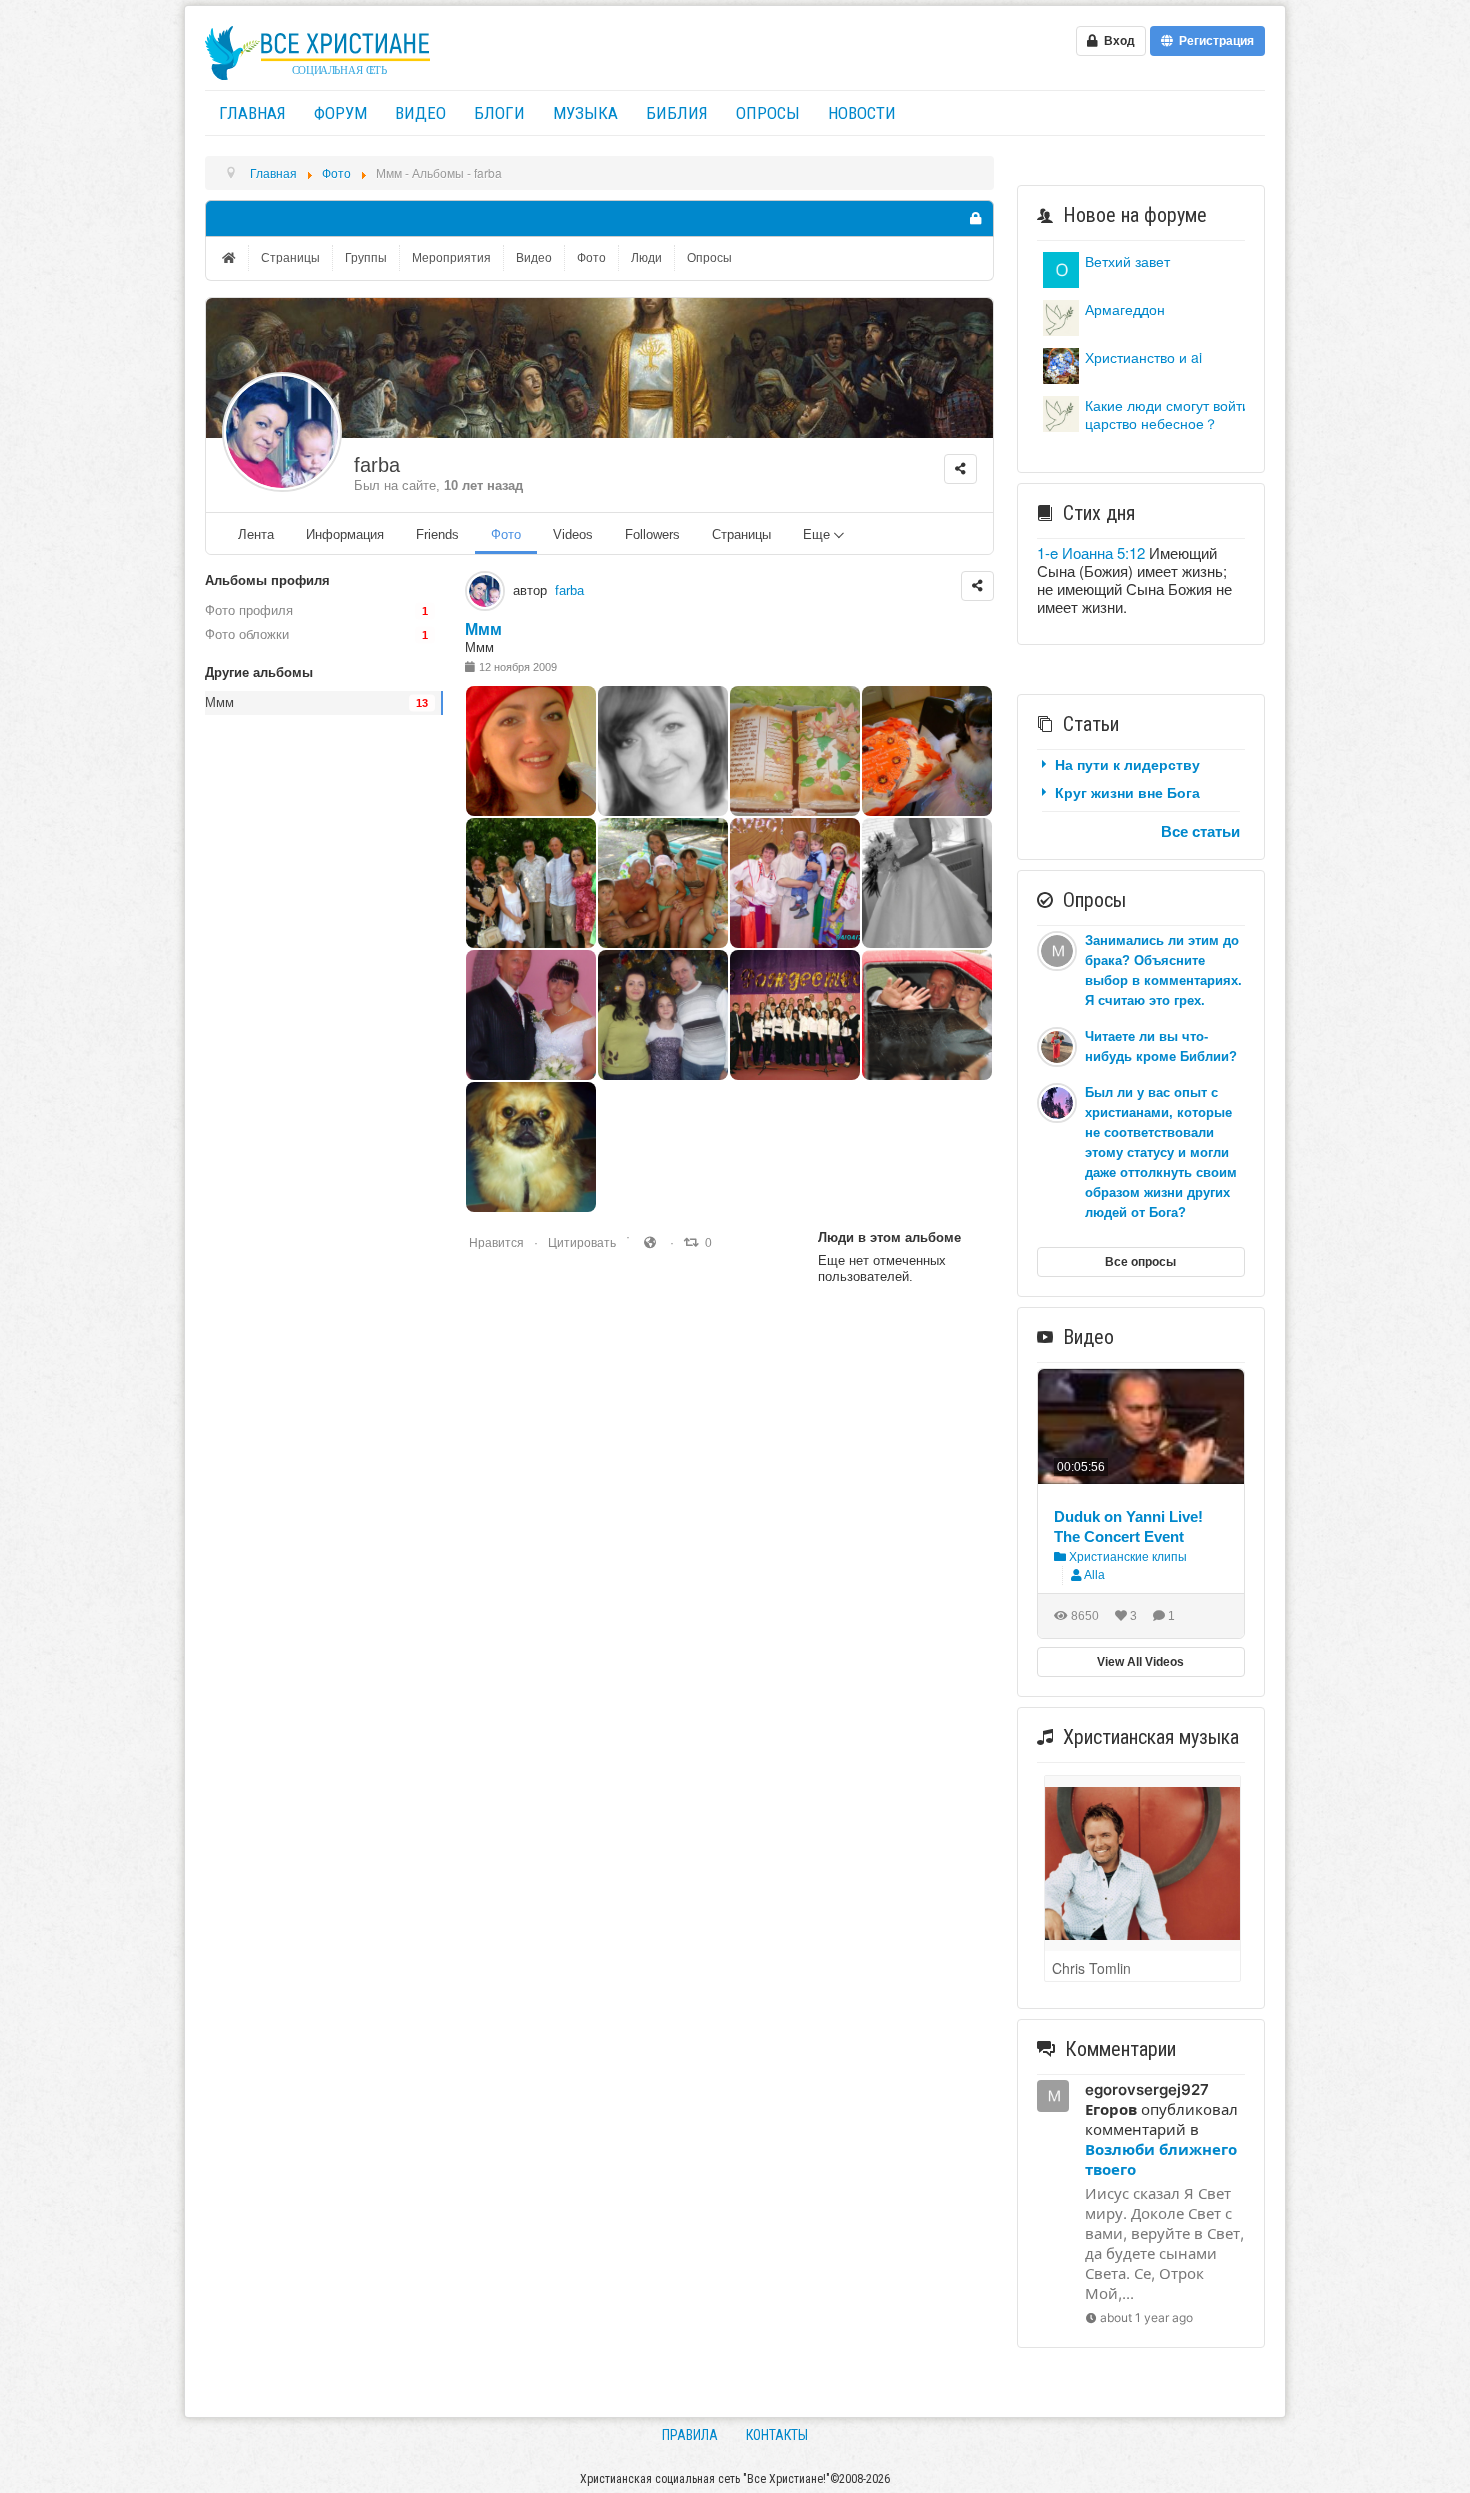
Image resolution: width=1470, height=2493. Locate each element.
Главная (252, 113)
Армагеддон (1125, 309)
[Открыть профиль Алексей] (1061, 315)
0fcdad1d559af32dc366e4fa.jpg (569, 770)
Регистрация (1213, 41)
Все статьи (1200, 831)
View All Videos (1140, 1662)
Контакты (777, 2435)
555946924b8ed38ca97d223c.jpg (837, 902)
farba (377, 465)
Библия (677, 113)
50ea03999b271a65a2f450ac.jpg (703, 1034)
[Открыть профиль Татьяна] (1061, 363)
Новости (862, 113)
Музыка (585, 113)
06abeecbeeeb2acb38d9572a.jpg (970, 770)
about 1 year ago (1146, 2317)
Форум (340, 113)
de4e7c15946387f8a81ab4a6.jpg (571, 1166)
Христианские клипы (1126, 1557)
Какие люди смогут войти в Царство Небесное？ (1173, 414)
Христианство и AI (1143, 357)
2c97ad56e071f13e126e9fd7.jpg (834, 770)
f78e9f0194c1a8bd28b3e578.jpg (966, 902)
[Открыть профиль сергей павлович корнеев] (1061, 267)
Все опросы (1140, 1262)
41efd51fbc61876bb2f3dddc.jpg (703, 902)
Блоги (499, 113)
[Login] (975, 218)
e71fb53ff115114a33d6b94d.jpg (568, 1034)
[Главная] (231, 258)
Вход (1116, 41)
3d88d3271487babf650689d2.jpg (705, 770)
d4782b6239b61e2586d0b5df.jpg (573, 902)
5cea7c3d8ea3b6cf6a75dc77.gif (966, 1034)
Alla (1094, 1575)
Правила (690, 2435)
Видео (420, 113)
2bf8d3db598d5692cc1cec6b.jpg (837, 1034)
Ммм (483, 629)
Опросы (768, 113)
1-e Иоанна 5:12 (1091, 552)
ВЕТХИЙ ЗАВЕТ (1127, 261)
